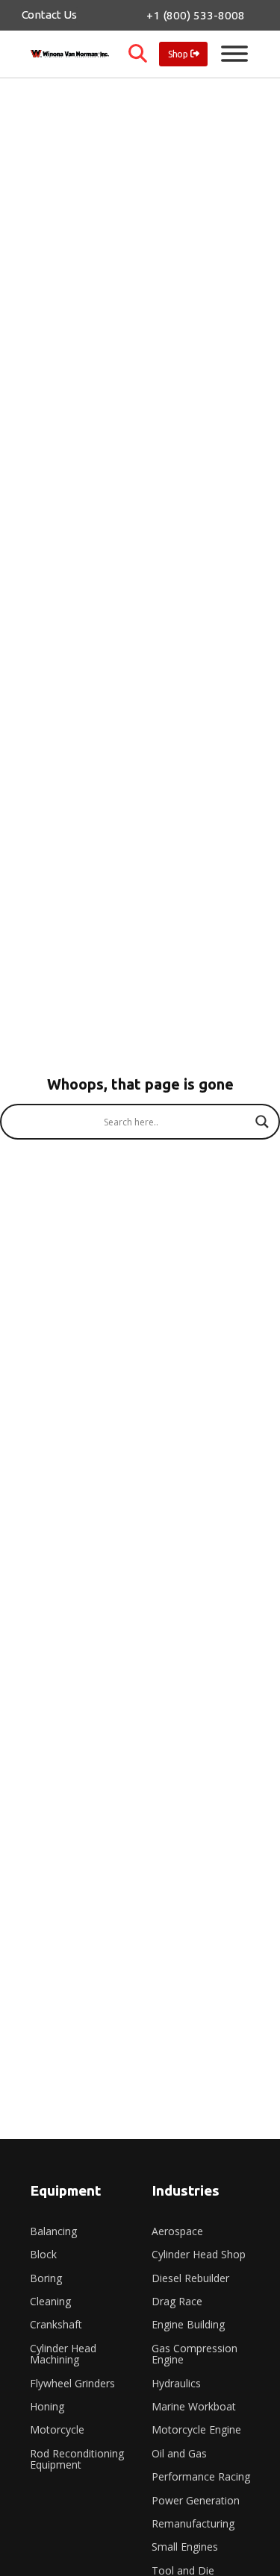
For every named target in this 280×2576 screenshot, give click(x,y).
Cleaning (50, 2301)
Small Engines (185, 2547)
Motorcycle (57, 2429)
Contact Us (49, 15)
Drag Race (177, 2301)
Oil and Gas (179, 2453)
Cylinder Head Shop (199, 2254)
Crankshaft (56, 2324)
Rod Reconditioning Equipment (77, 2459)
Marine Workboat (194, 2406)
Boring (46, 2278)
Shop (178, 54)
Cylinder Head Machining (63, 2354)
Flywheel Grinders (72, 2383)
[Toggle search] (138, 54)
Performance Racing (201, 2476)
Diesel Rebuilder (190, 2278)
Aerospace (177, 2231)
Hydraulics (176, 2383)
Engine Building (188, 2324)
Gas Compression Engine (195, 2354)
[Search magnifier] (262, 1122)
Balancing (53, 2231)
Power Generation (196, 2500)
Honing (47, 2406)
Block (43, 2254)
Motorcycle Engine (196, 2429)
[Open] (234, 54)
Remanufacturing (193, 2523)
